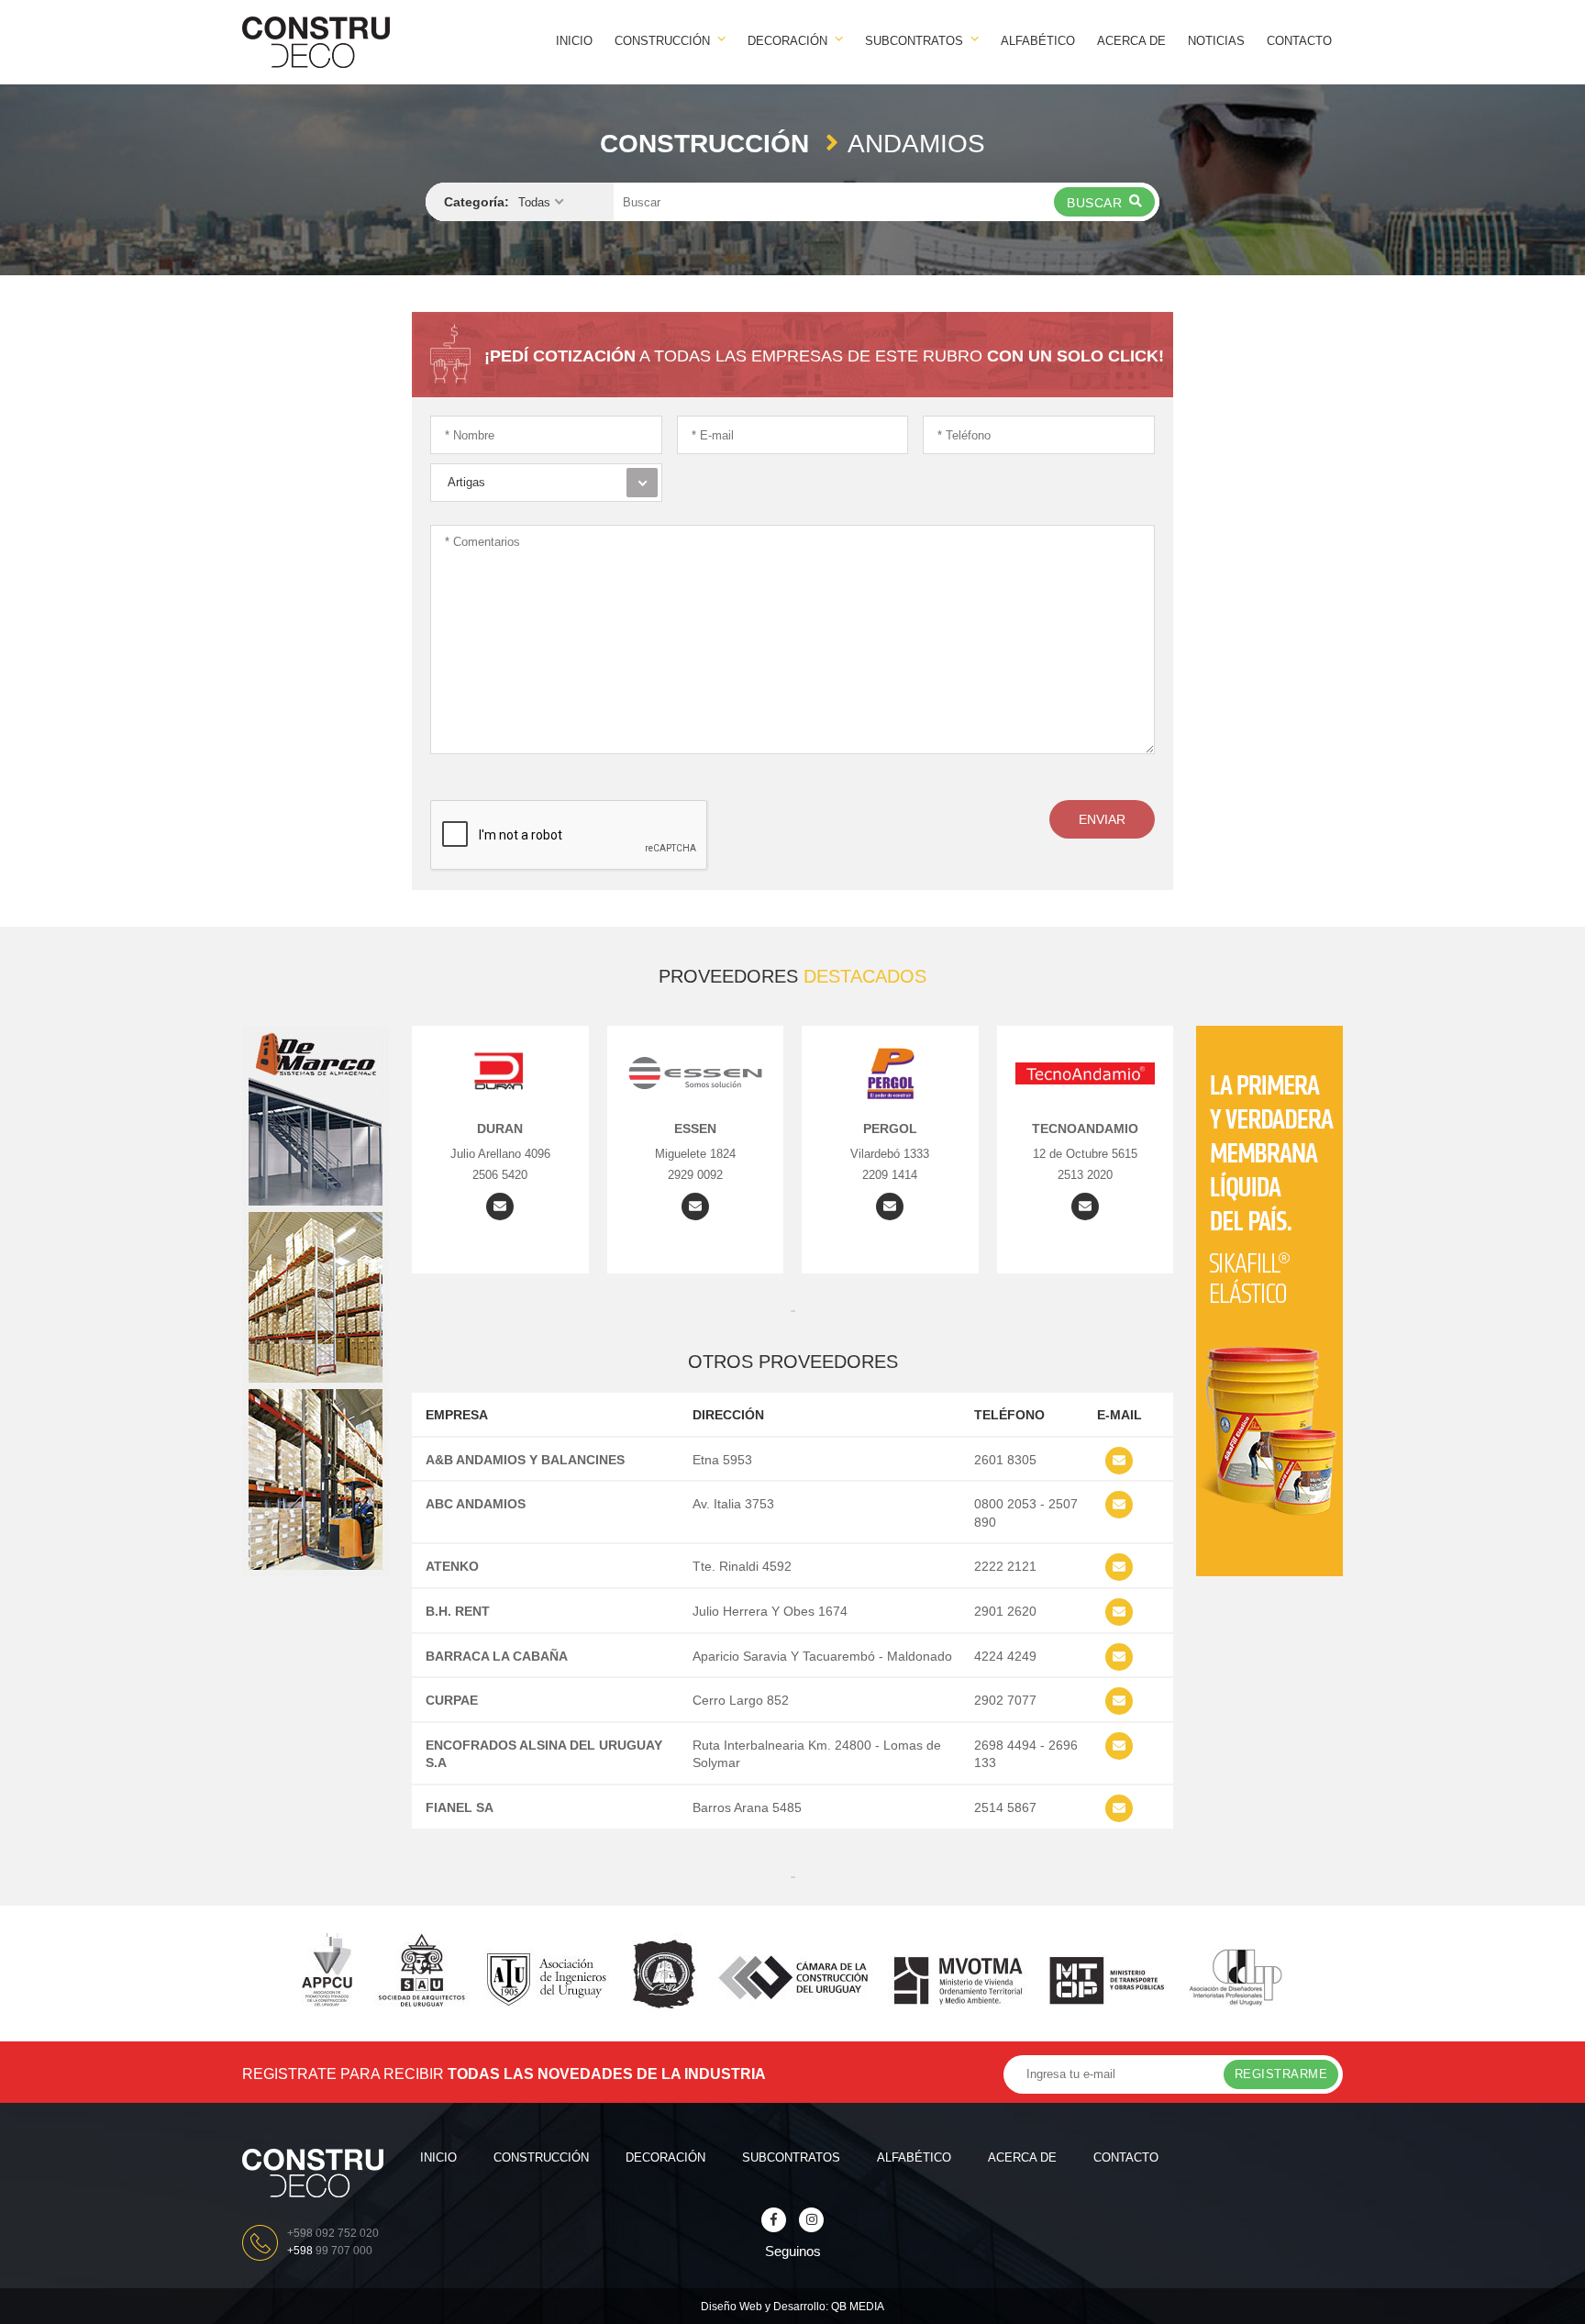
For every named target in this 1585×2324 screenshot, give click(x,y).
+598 (330, 2251)
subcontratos (791, 2157)
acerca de (1131, 41)
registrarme (1281, 2074)
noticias (1216, 41)
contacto (1299, 41)
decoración (665, 2157)
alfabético (1038, 41)
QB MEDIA (858, 2307)
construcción (541, 2157)
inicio (574, 41)
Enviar (1102, 819)
